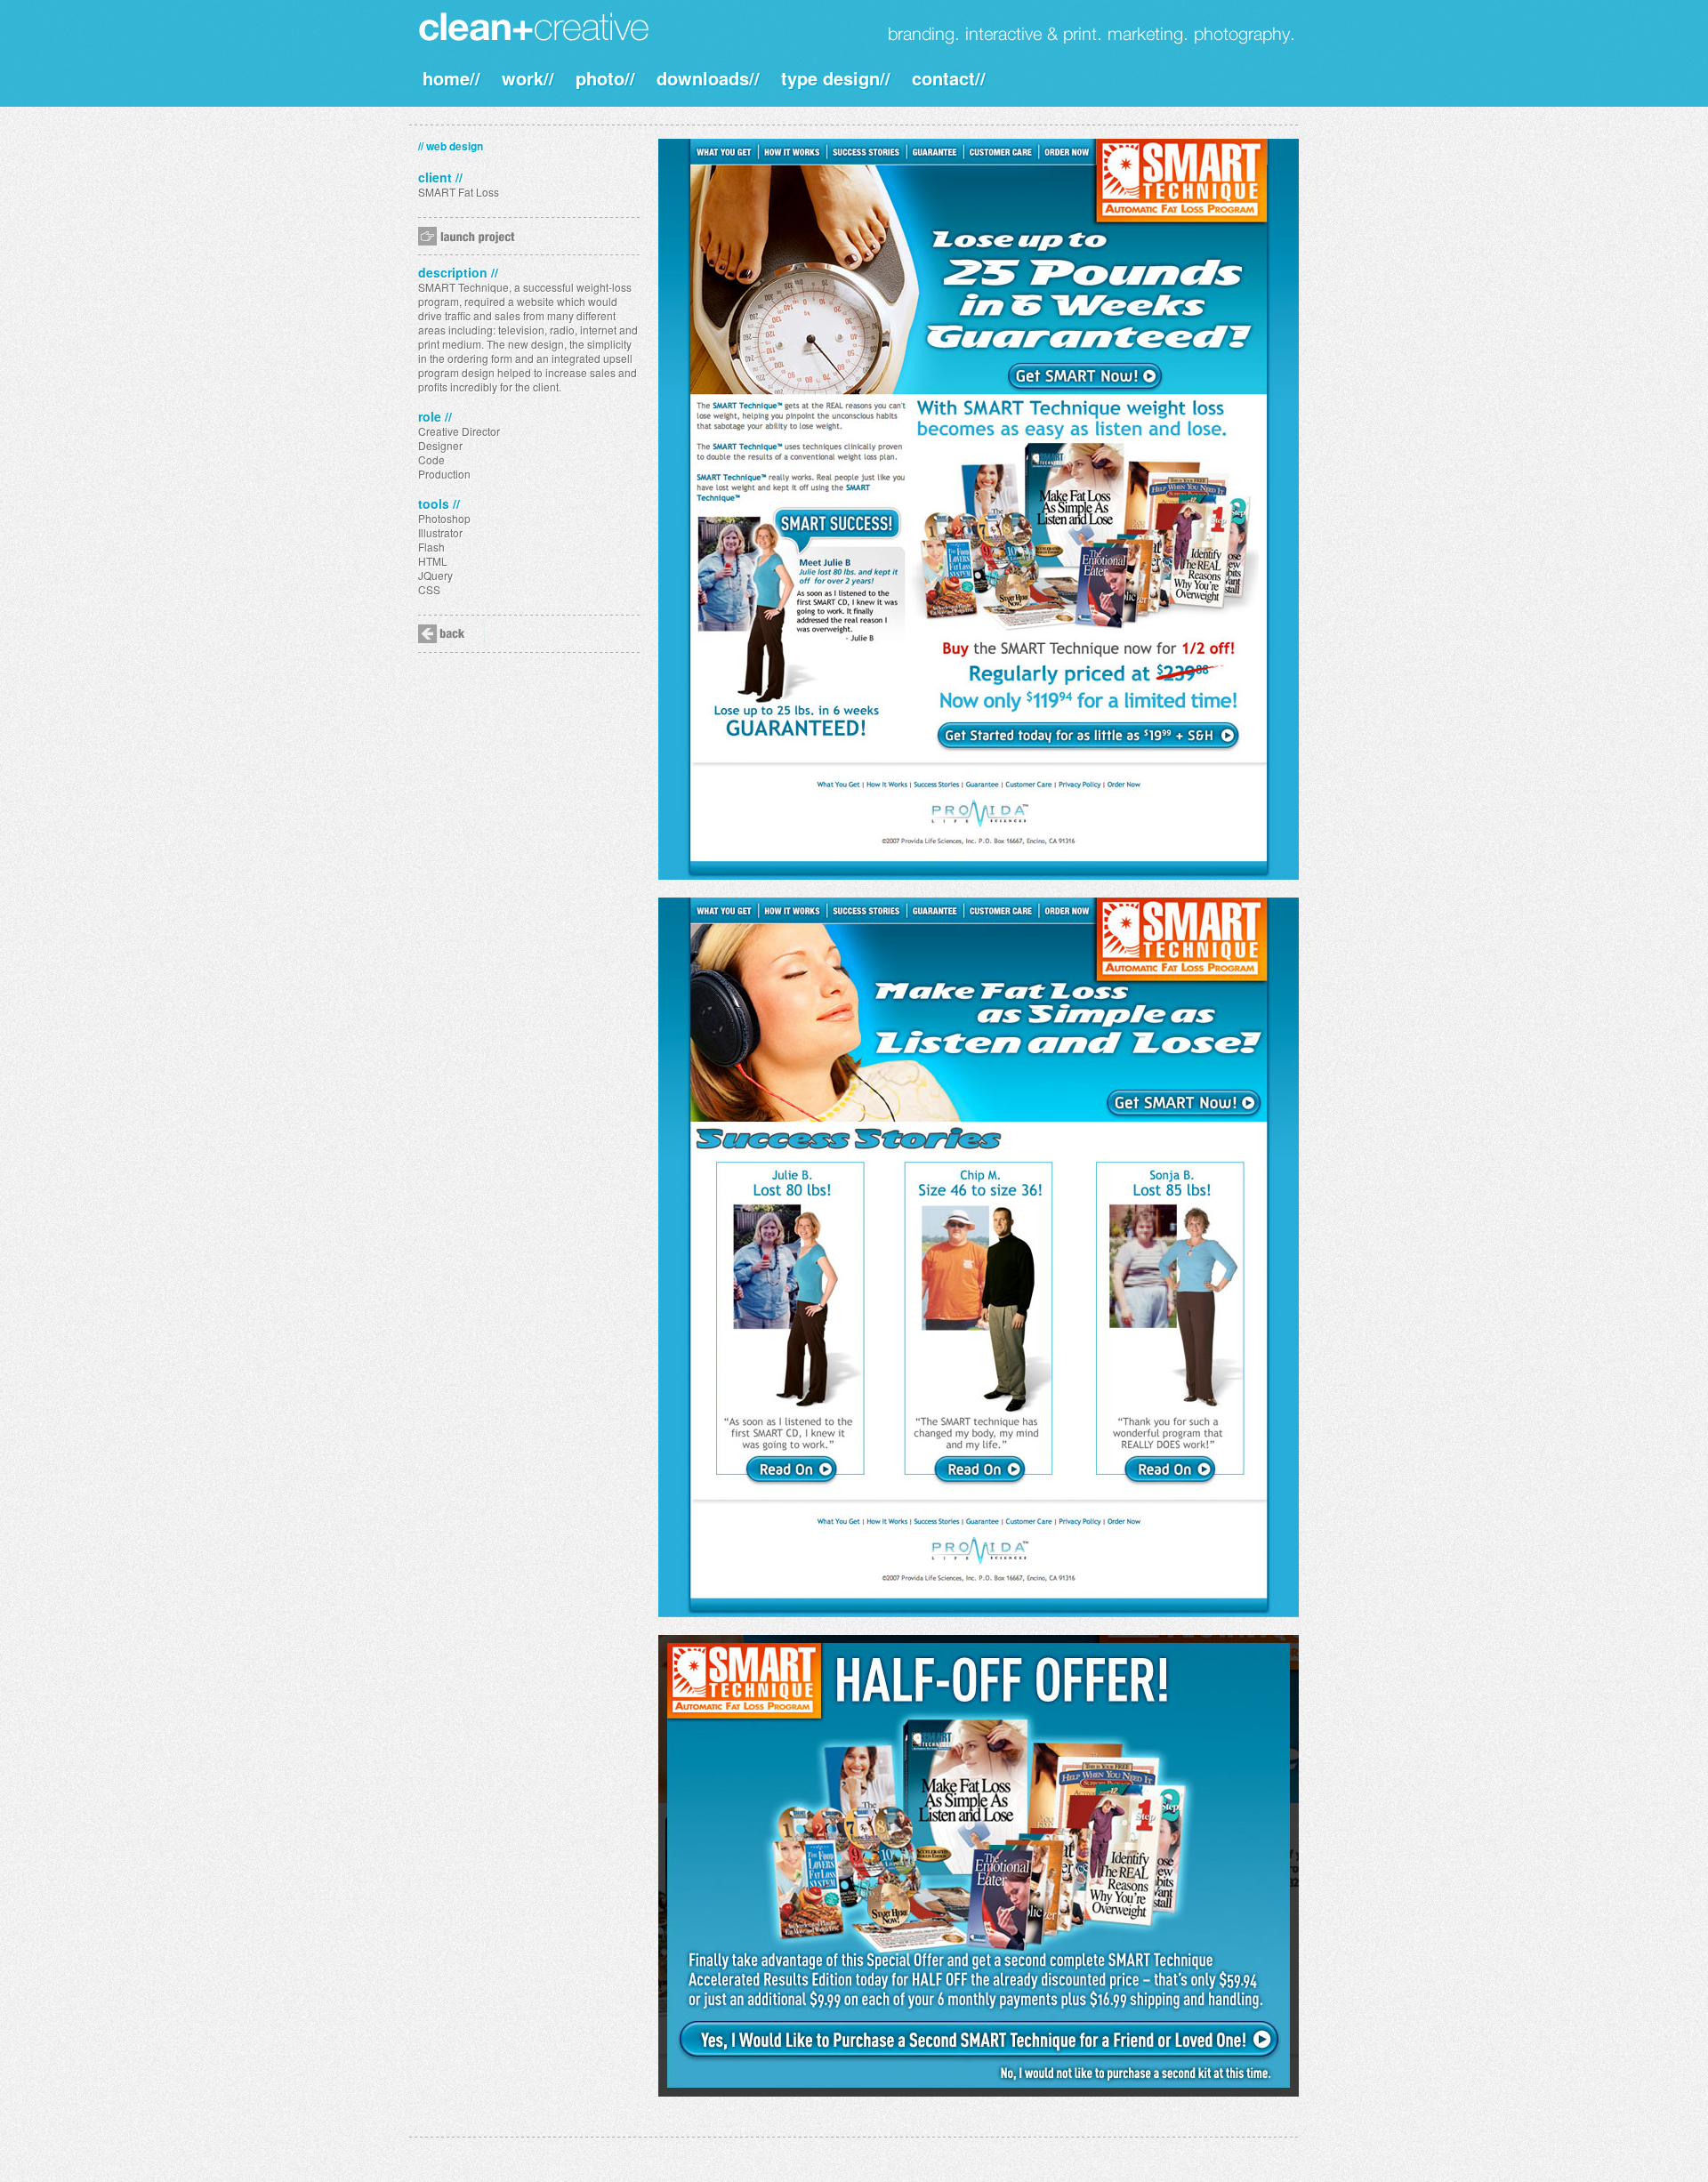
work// (528, 78)
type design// (836, 78)
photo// (605, 78)
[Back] (451, 634)
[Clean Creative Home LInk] (537, 27)
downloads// (708, 78)
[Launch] (485, 236)
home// (451, 78)
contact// (949, 78)
